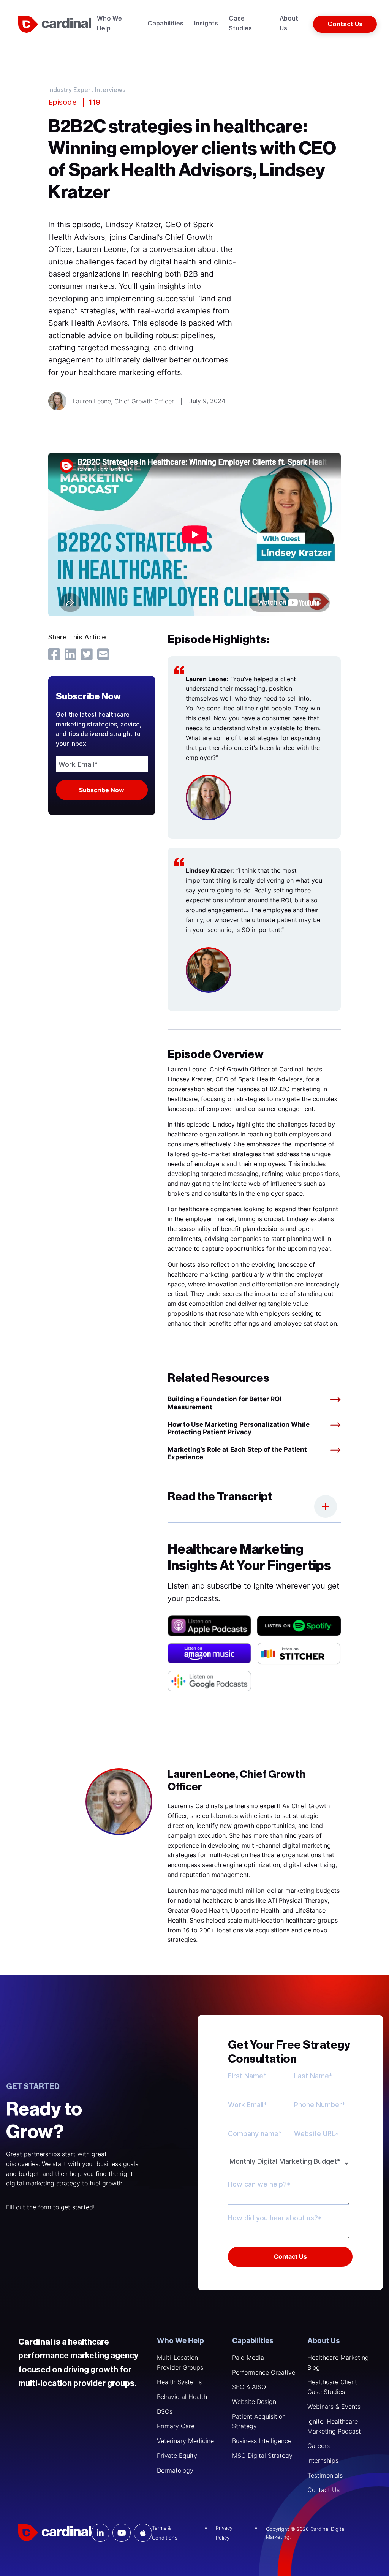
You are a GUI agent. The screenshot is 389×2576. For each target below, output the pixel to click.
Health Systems (179, 2382)
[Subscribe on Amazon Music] (209, 1653)
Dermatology (175, 2470)
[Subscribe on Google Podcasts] (209, 1681)
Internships (323, 2460)
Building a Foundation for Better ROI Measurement (225, 1403)
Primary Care (176, 2426)
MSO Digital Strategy (262, 2456)
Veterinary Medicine (185, 2441)
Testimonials (325, 2475)
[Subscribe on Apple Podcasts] (209, 1626)
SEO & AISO (249, 2387)
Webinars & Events (334, 2407)
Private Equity (177, 2456)
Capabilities (253, 2341)
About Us (324, 2341)
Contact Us (323, 2490)
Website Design (254, 2402)
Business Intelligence (262, 2441)
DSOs (165, 2411)
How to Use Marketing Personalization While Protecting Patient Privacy (239, 1428)
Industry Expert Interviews (87, 90)
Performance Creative (264, 2372)
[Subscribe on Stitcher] (299, 1654)
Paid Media (248, 2358)
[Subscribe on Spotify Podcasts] (299, 1626)
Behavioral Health (182, 2397)
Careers (319, 2446)
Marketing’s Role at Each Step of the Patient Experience (237, 1453)
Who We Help (180, 2341)
